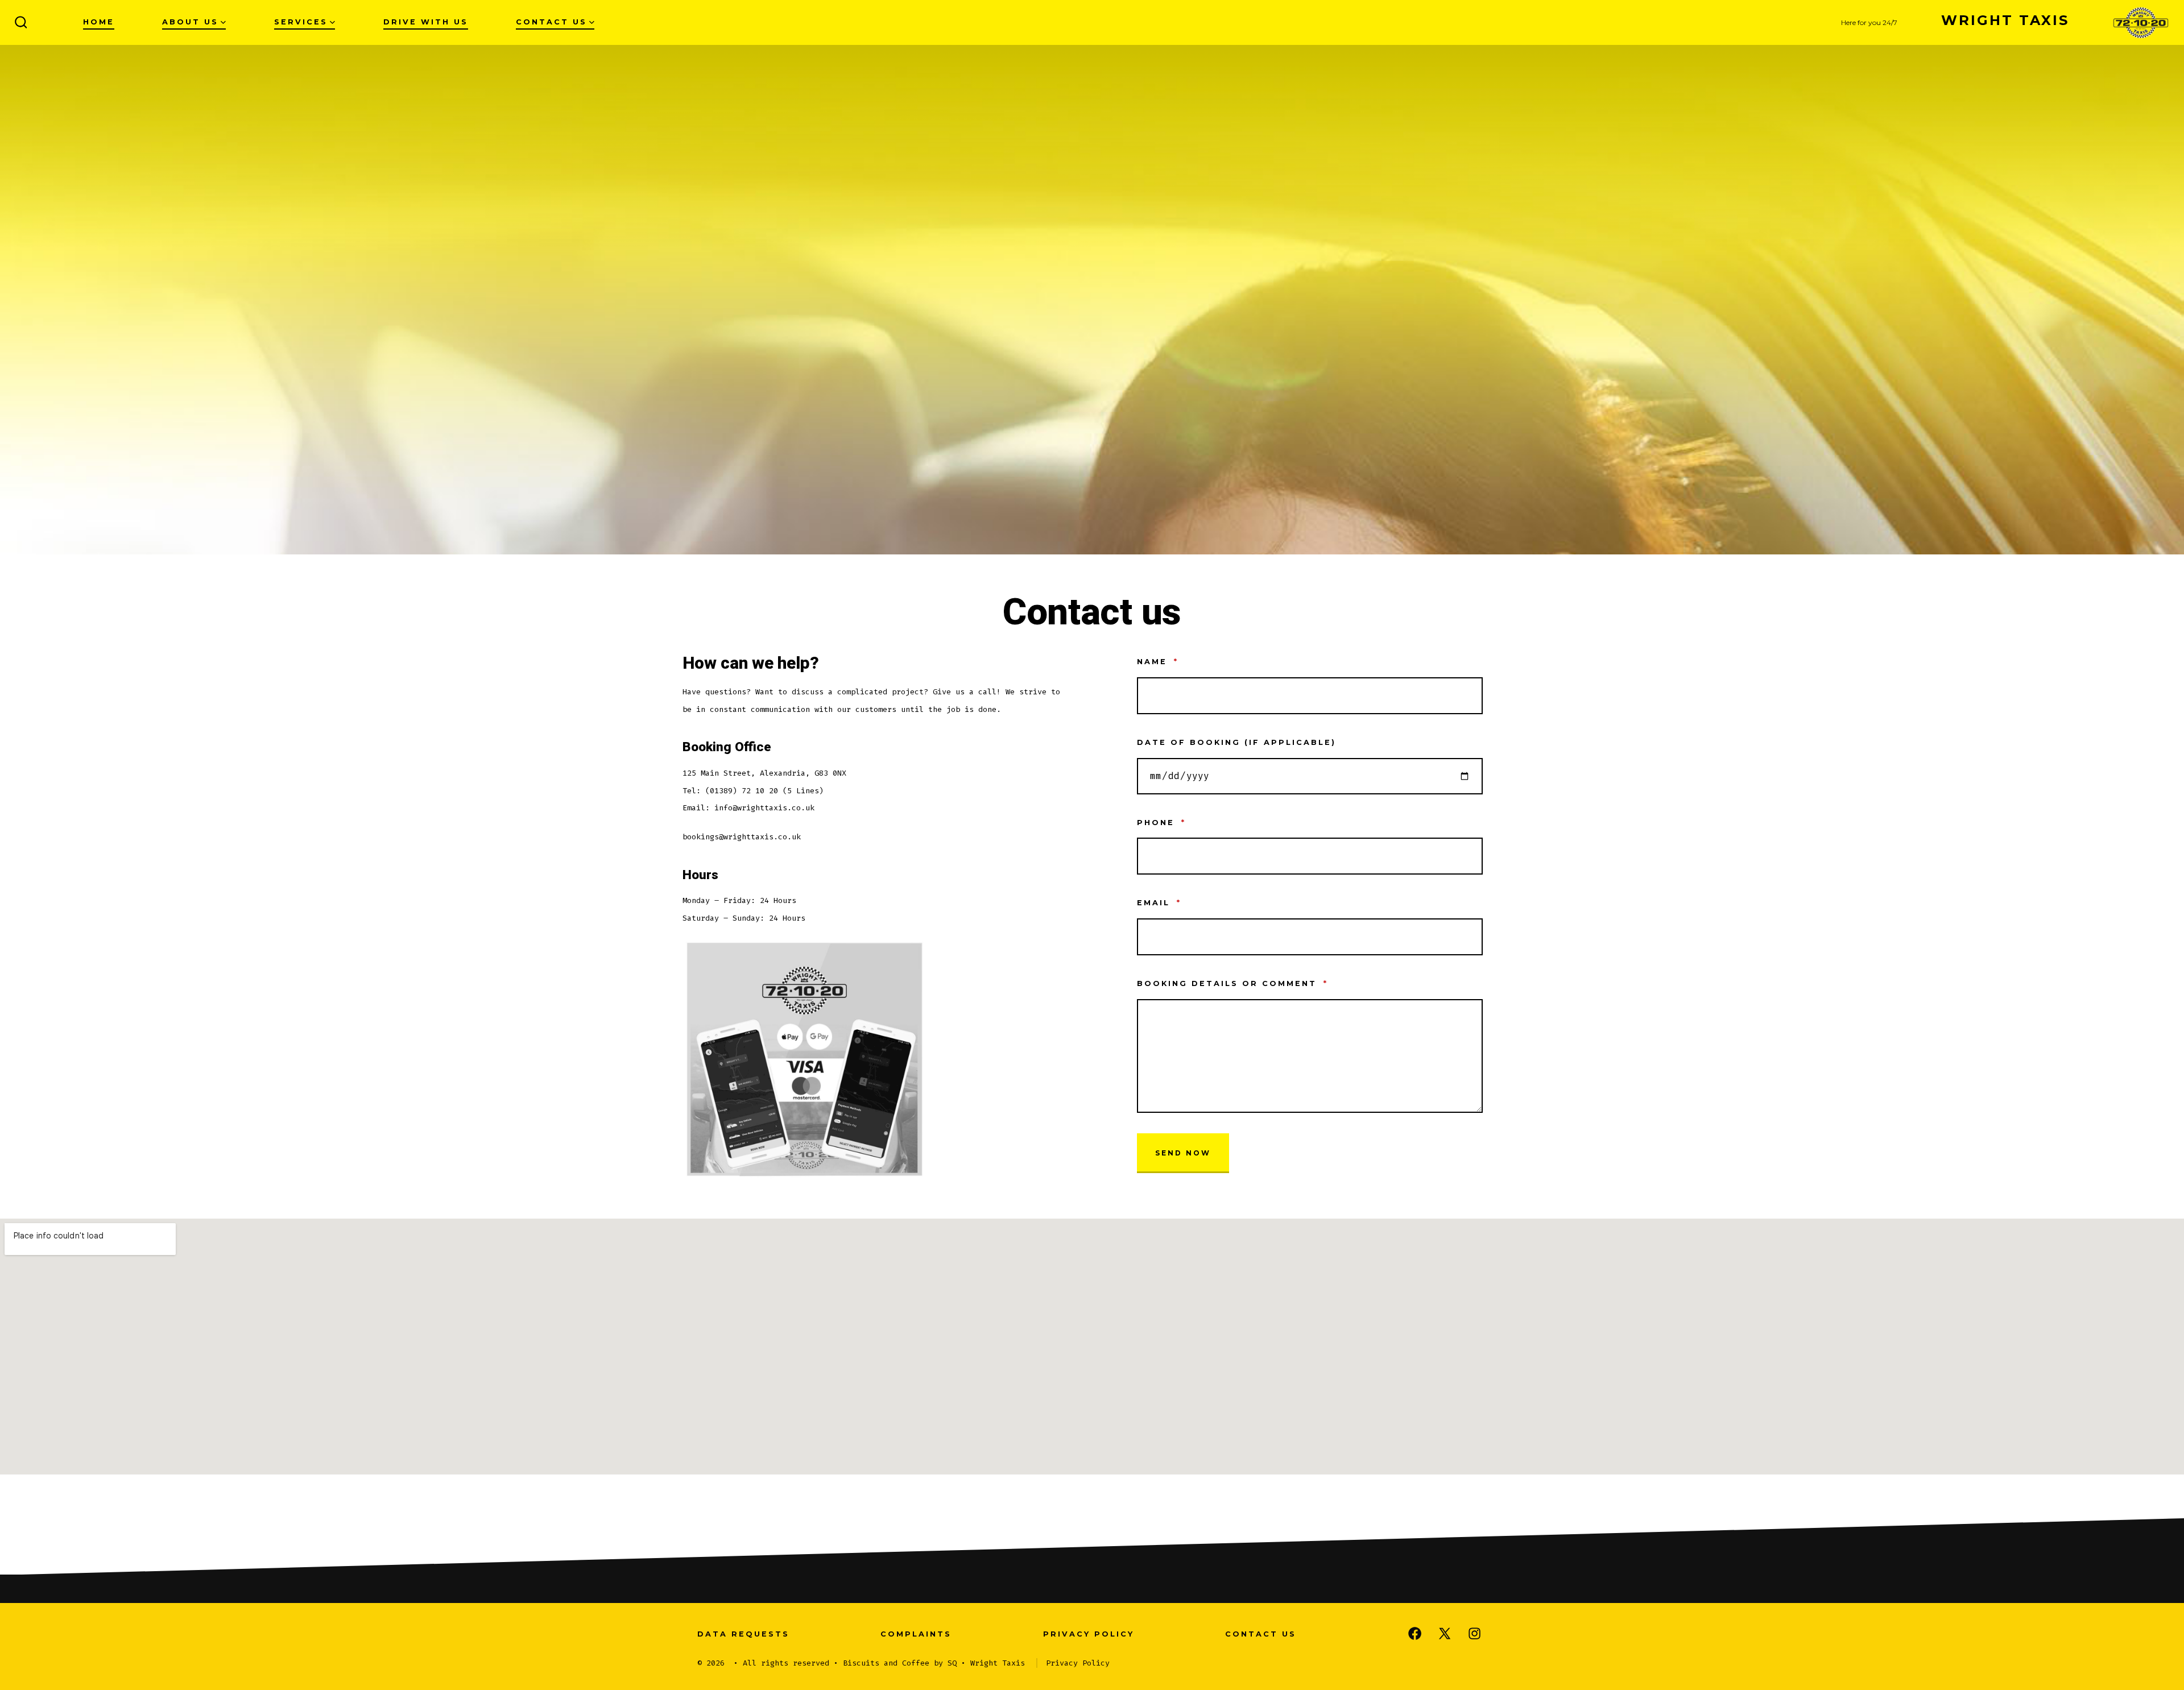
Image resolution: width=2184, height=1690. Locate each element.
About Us (190, 22)
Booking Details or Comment (1232, 983)
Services (301, 22)
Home (99, 22)
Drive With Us (426, 22)
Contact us (551, 22)
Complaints (916, 1634)
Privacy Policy (1089, 1634)
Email (1159, 903)
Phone (1161, 823)
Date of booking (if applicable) (1236, 742)
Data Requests (743, 1634)
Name (1158, 662)
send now (1183, 1153)
